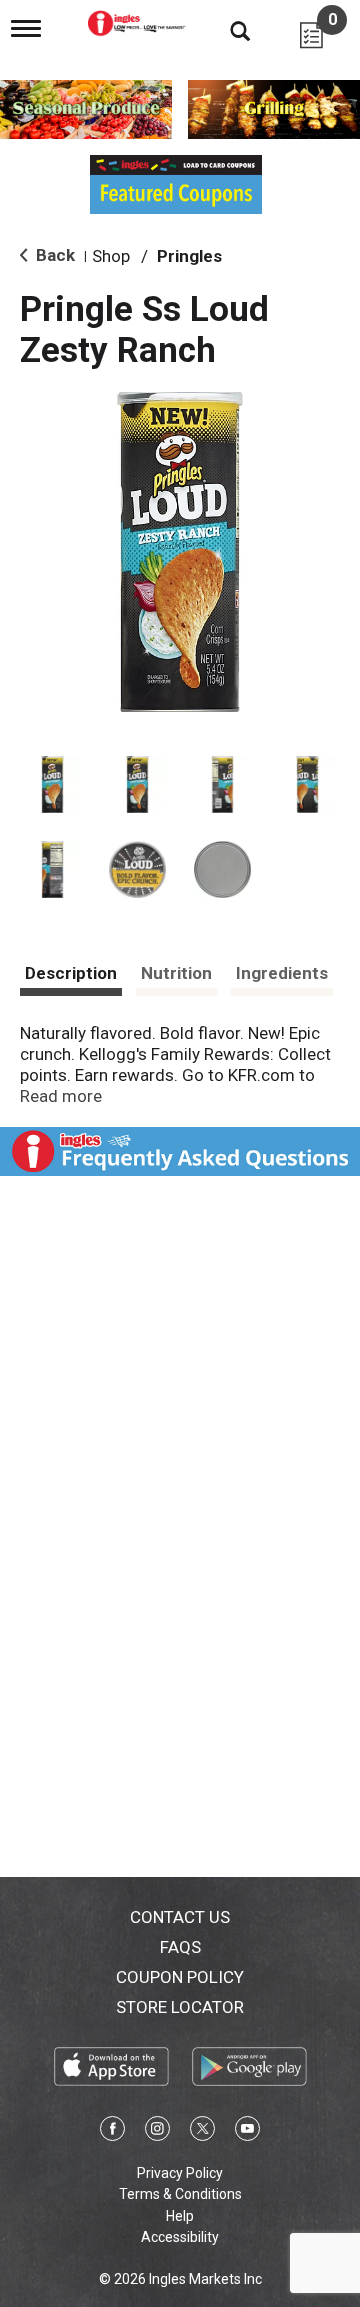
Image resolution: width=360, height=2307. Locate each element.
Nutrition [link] (176, 973)
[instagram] (157, 2132)
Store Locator (180, 2007)
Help (180, 2216)
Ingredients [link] (282, 973)
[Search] (225, 30)
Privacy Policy (180, 2173)
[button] (52, 784)
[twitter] (202, 2132)
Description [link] (71, 973)
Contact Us (180, 1917)
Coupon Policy (180, 1977)
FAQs (180, 1947)
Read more (61, 1096)
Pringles (189, 256)
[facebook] (112, 2132)
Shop (111, 256)
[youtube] (247, 2132)
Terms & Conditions (180, 2194)
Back (53, 255)
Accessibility (180, 2237)
